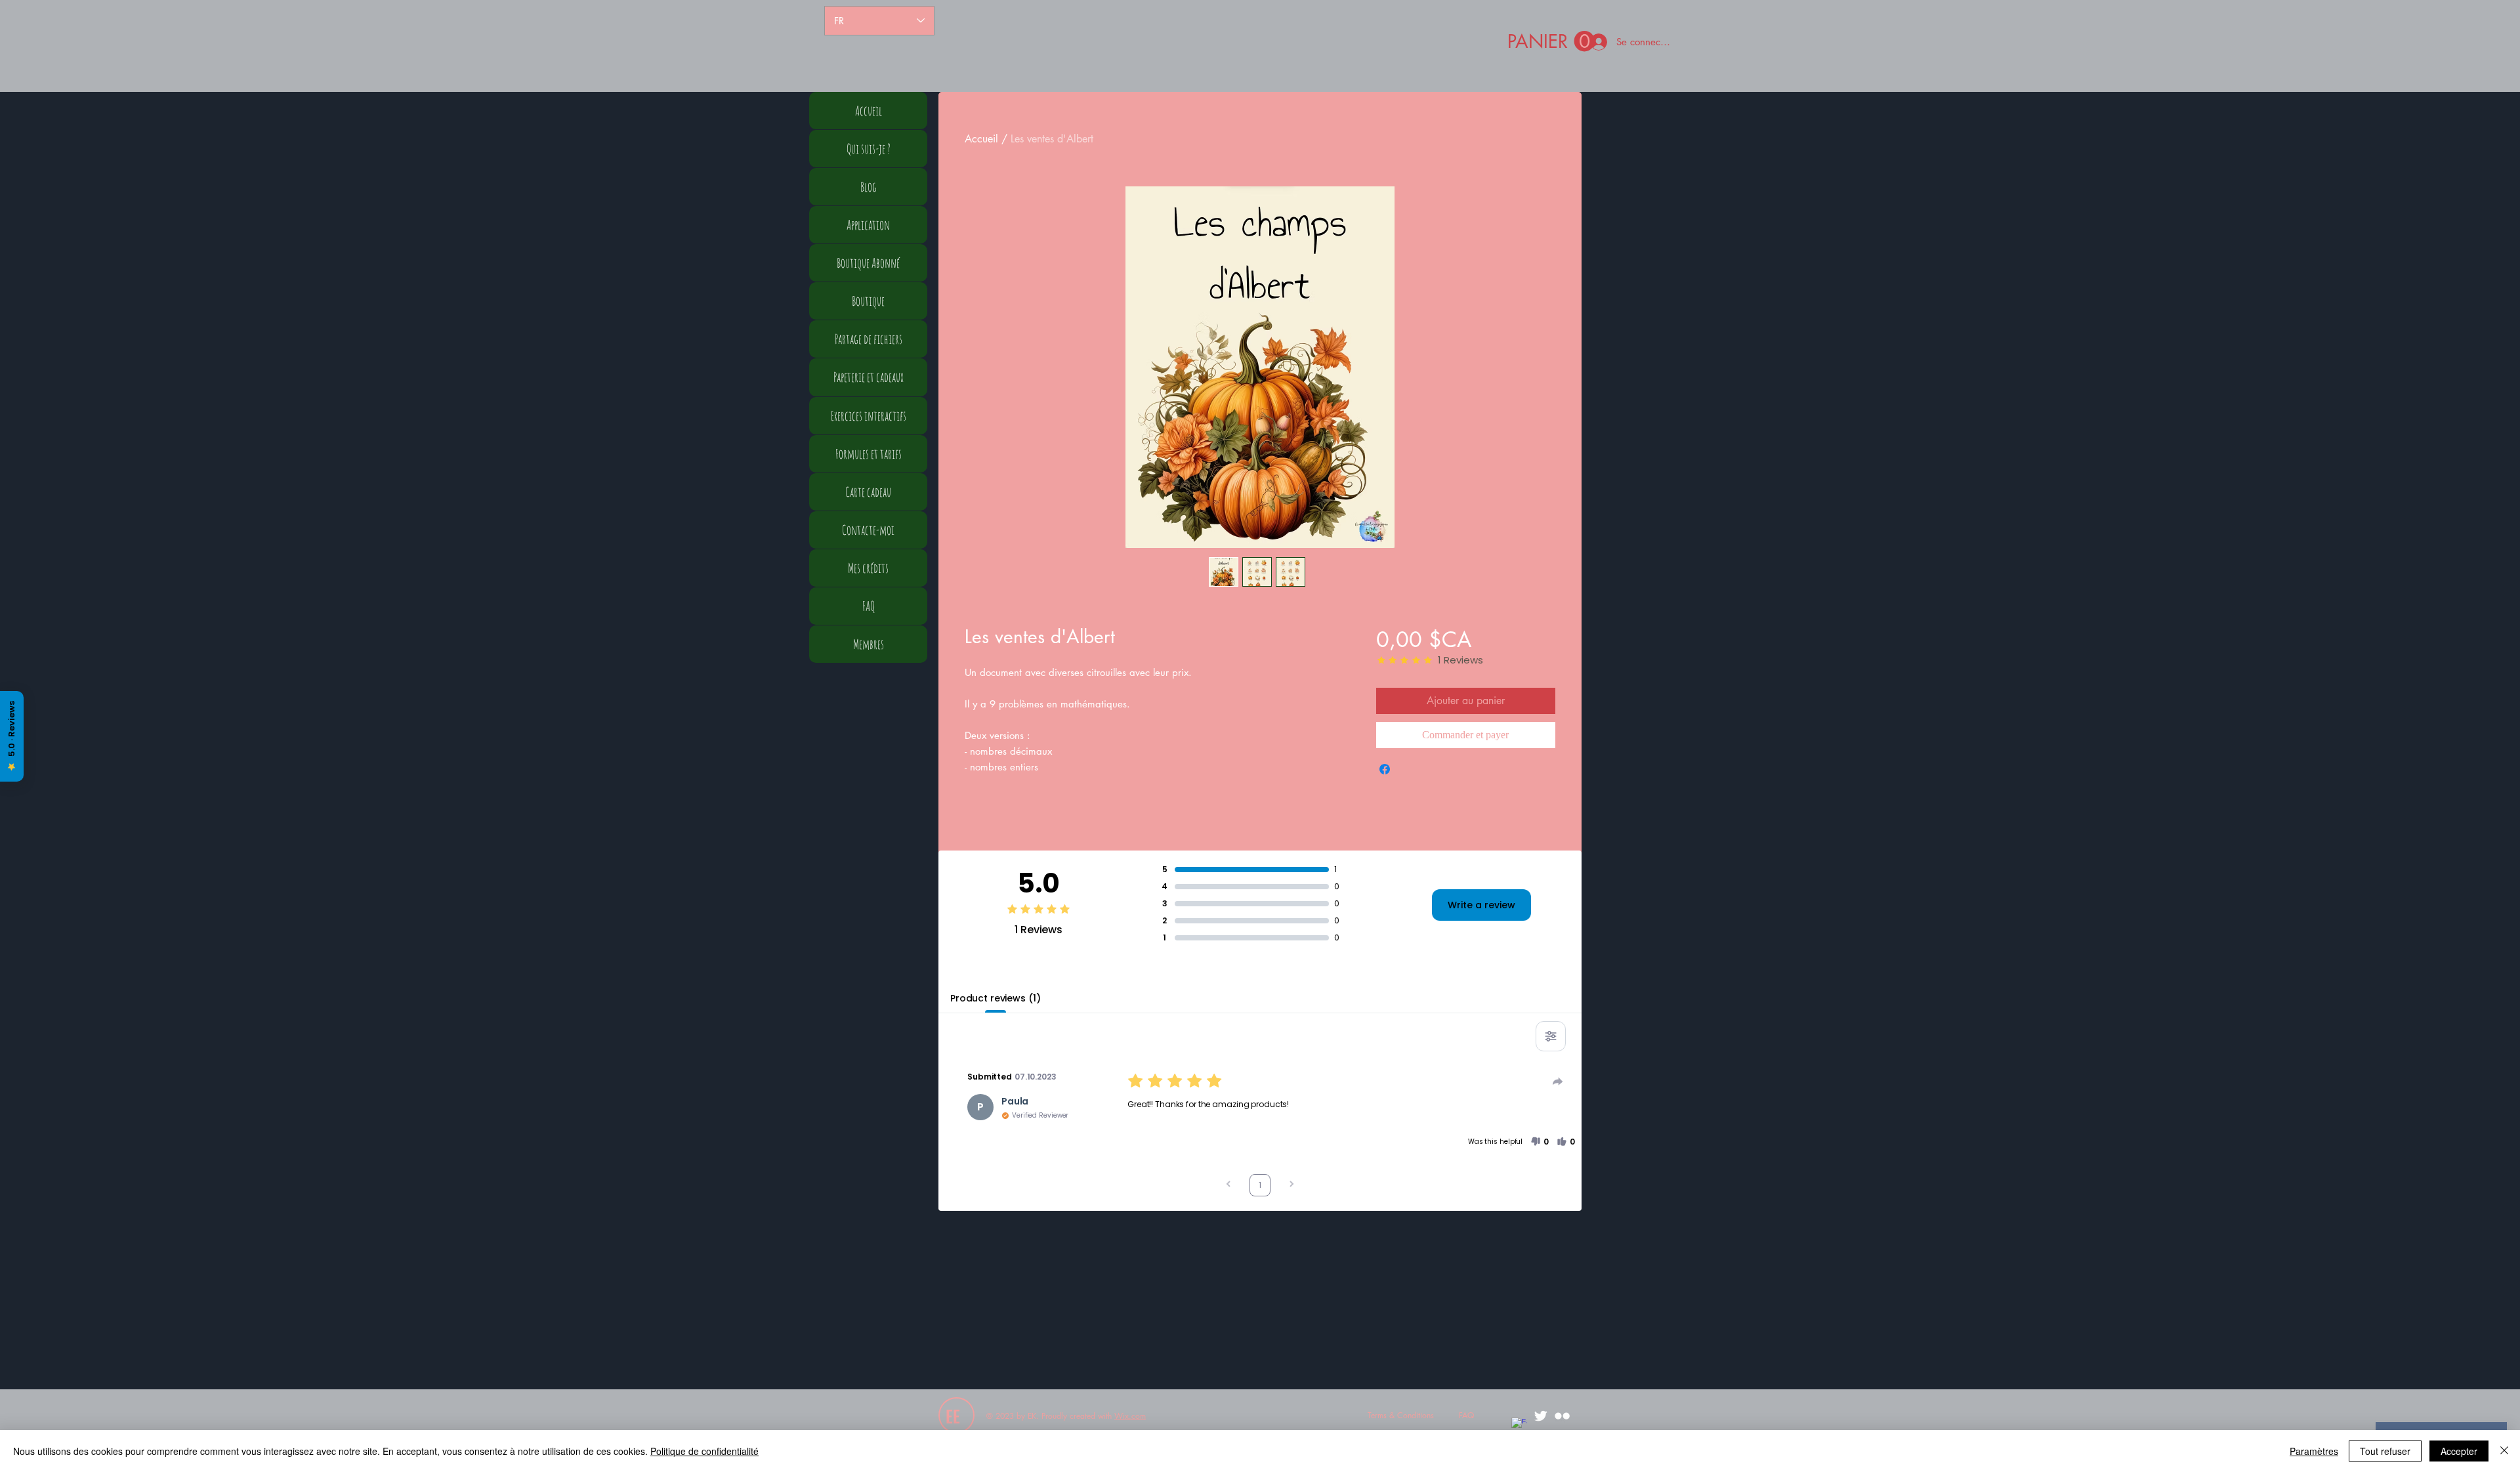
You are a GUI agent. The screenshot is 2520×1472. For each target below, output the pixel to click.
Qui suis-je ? (869, 149)
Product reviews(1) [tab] (995, 998)
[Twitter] (1541, 1416)
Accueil (981, 139)
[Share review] (1558, 1082)
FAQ (869, 606)
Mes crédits (868, 568)
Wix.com (1130, 1416)
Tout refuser (2385, 1451)
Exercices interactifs (869, 416)
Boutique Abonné (868, 263)
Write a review (1481, 905)
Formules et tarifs (869, 454)
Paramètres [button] (2314, 1451)
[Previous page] (1228, 1186)
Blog (869, 187)
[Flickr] (1562, 1416)
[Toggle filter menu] (1551, 1036)
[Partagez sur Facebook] (1385, 769)
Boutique (868, 301)
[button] (1551, 42)
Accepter (2459, 1451)
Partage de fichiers (869, 339)
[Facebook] (1519, 1425)
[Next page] (1291, 1186)
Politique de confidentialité (704, 1451)
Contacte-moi (868, 530)
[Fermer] (2504, 1451)
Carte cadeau (868, 492)
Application (868, 225)
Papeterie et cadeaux (869, 377)
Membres (869, 644)
